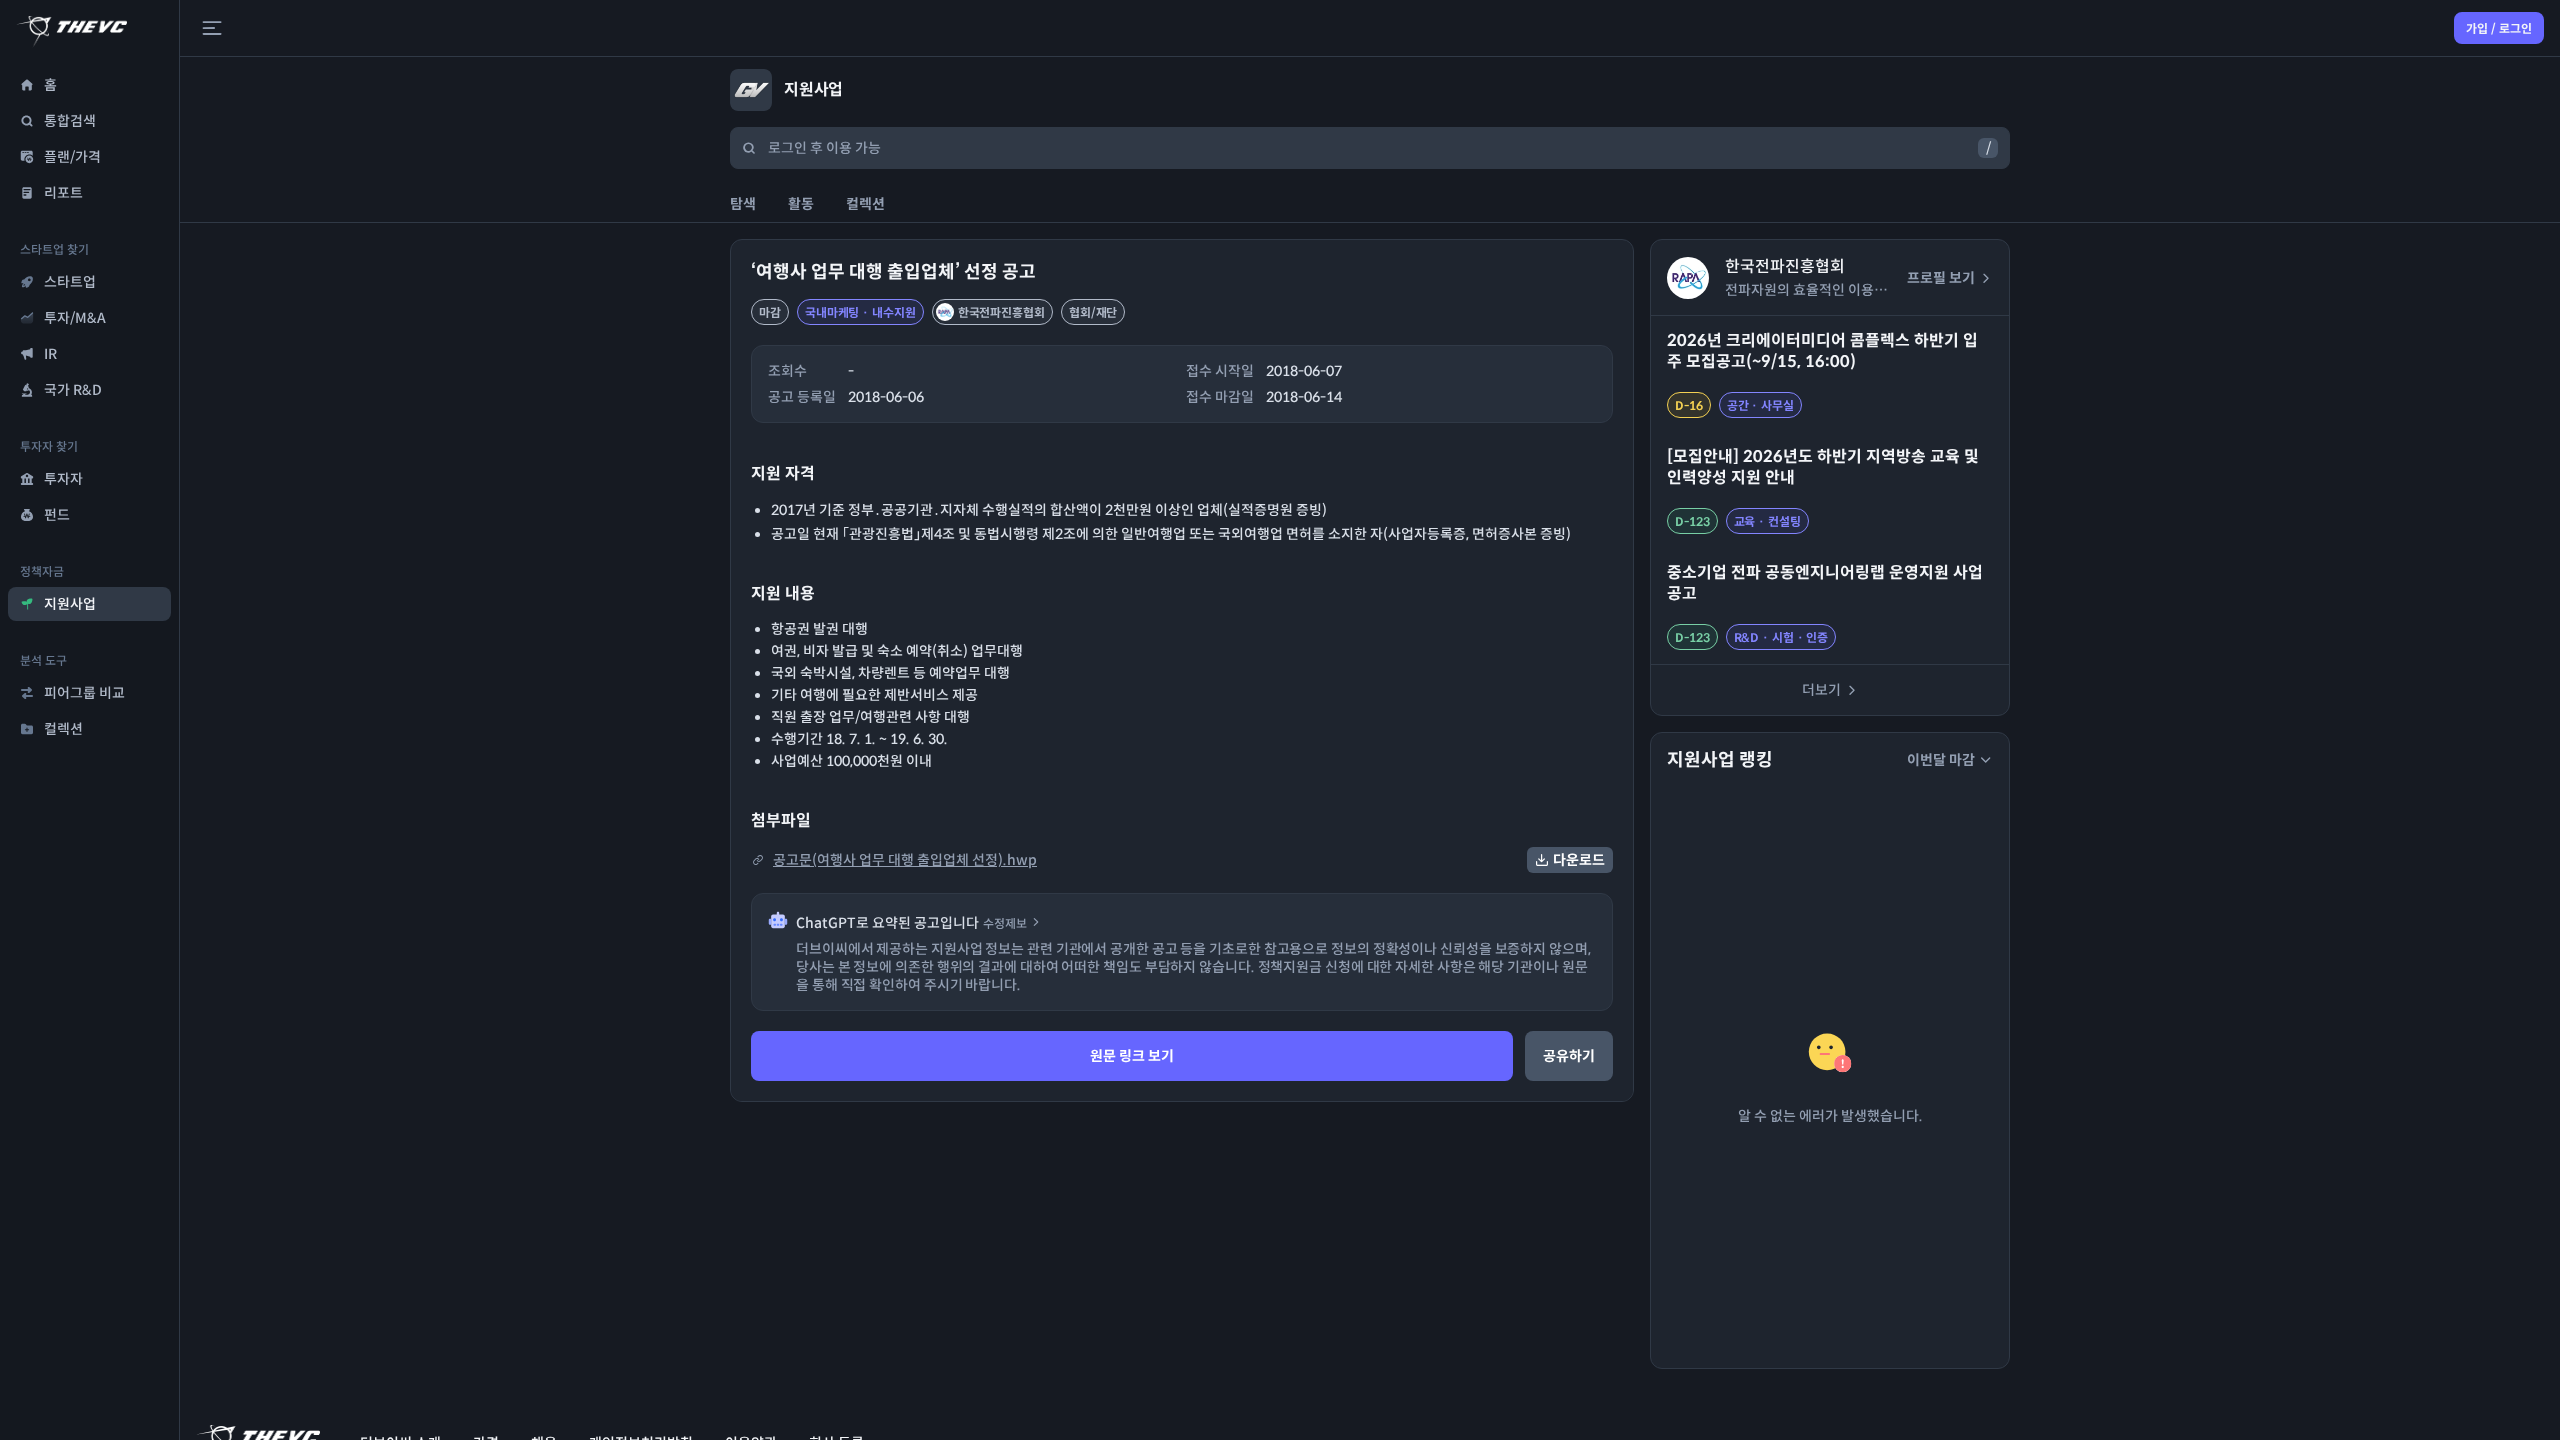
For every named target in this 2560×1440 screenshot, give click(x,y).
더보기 (1821, 690)
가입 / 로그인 (2499, 28)
